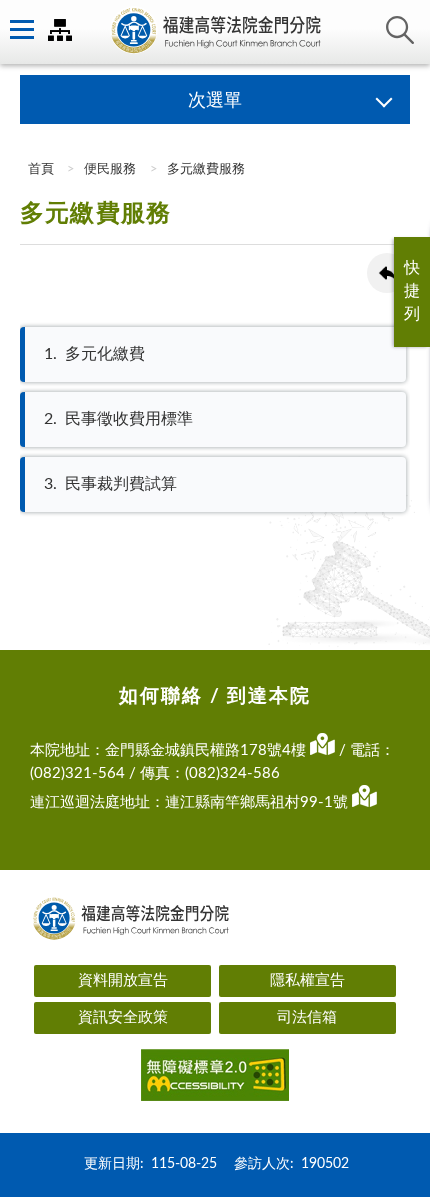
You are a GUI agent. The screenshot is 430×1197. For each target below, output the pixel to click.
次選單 (215, 101)
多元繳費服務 (206, 169)
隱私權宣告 (307, 980)
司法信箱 (307, 1017)
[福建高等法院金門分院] (215, 32)
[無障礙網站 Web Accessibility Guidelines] (215, 1078)
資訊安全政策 (123, 1017)
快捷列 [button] (412, 291)
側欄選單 (20, 30)
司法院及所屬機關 (60, 30)
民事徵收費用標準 (118, 419)
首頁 (39, 169)
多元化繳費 (94, 354)
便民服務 (110, 169)
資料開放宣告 (123, 980)
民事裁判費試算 (110, 484)
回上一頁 (387, 273)
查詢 (400, 30)
